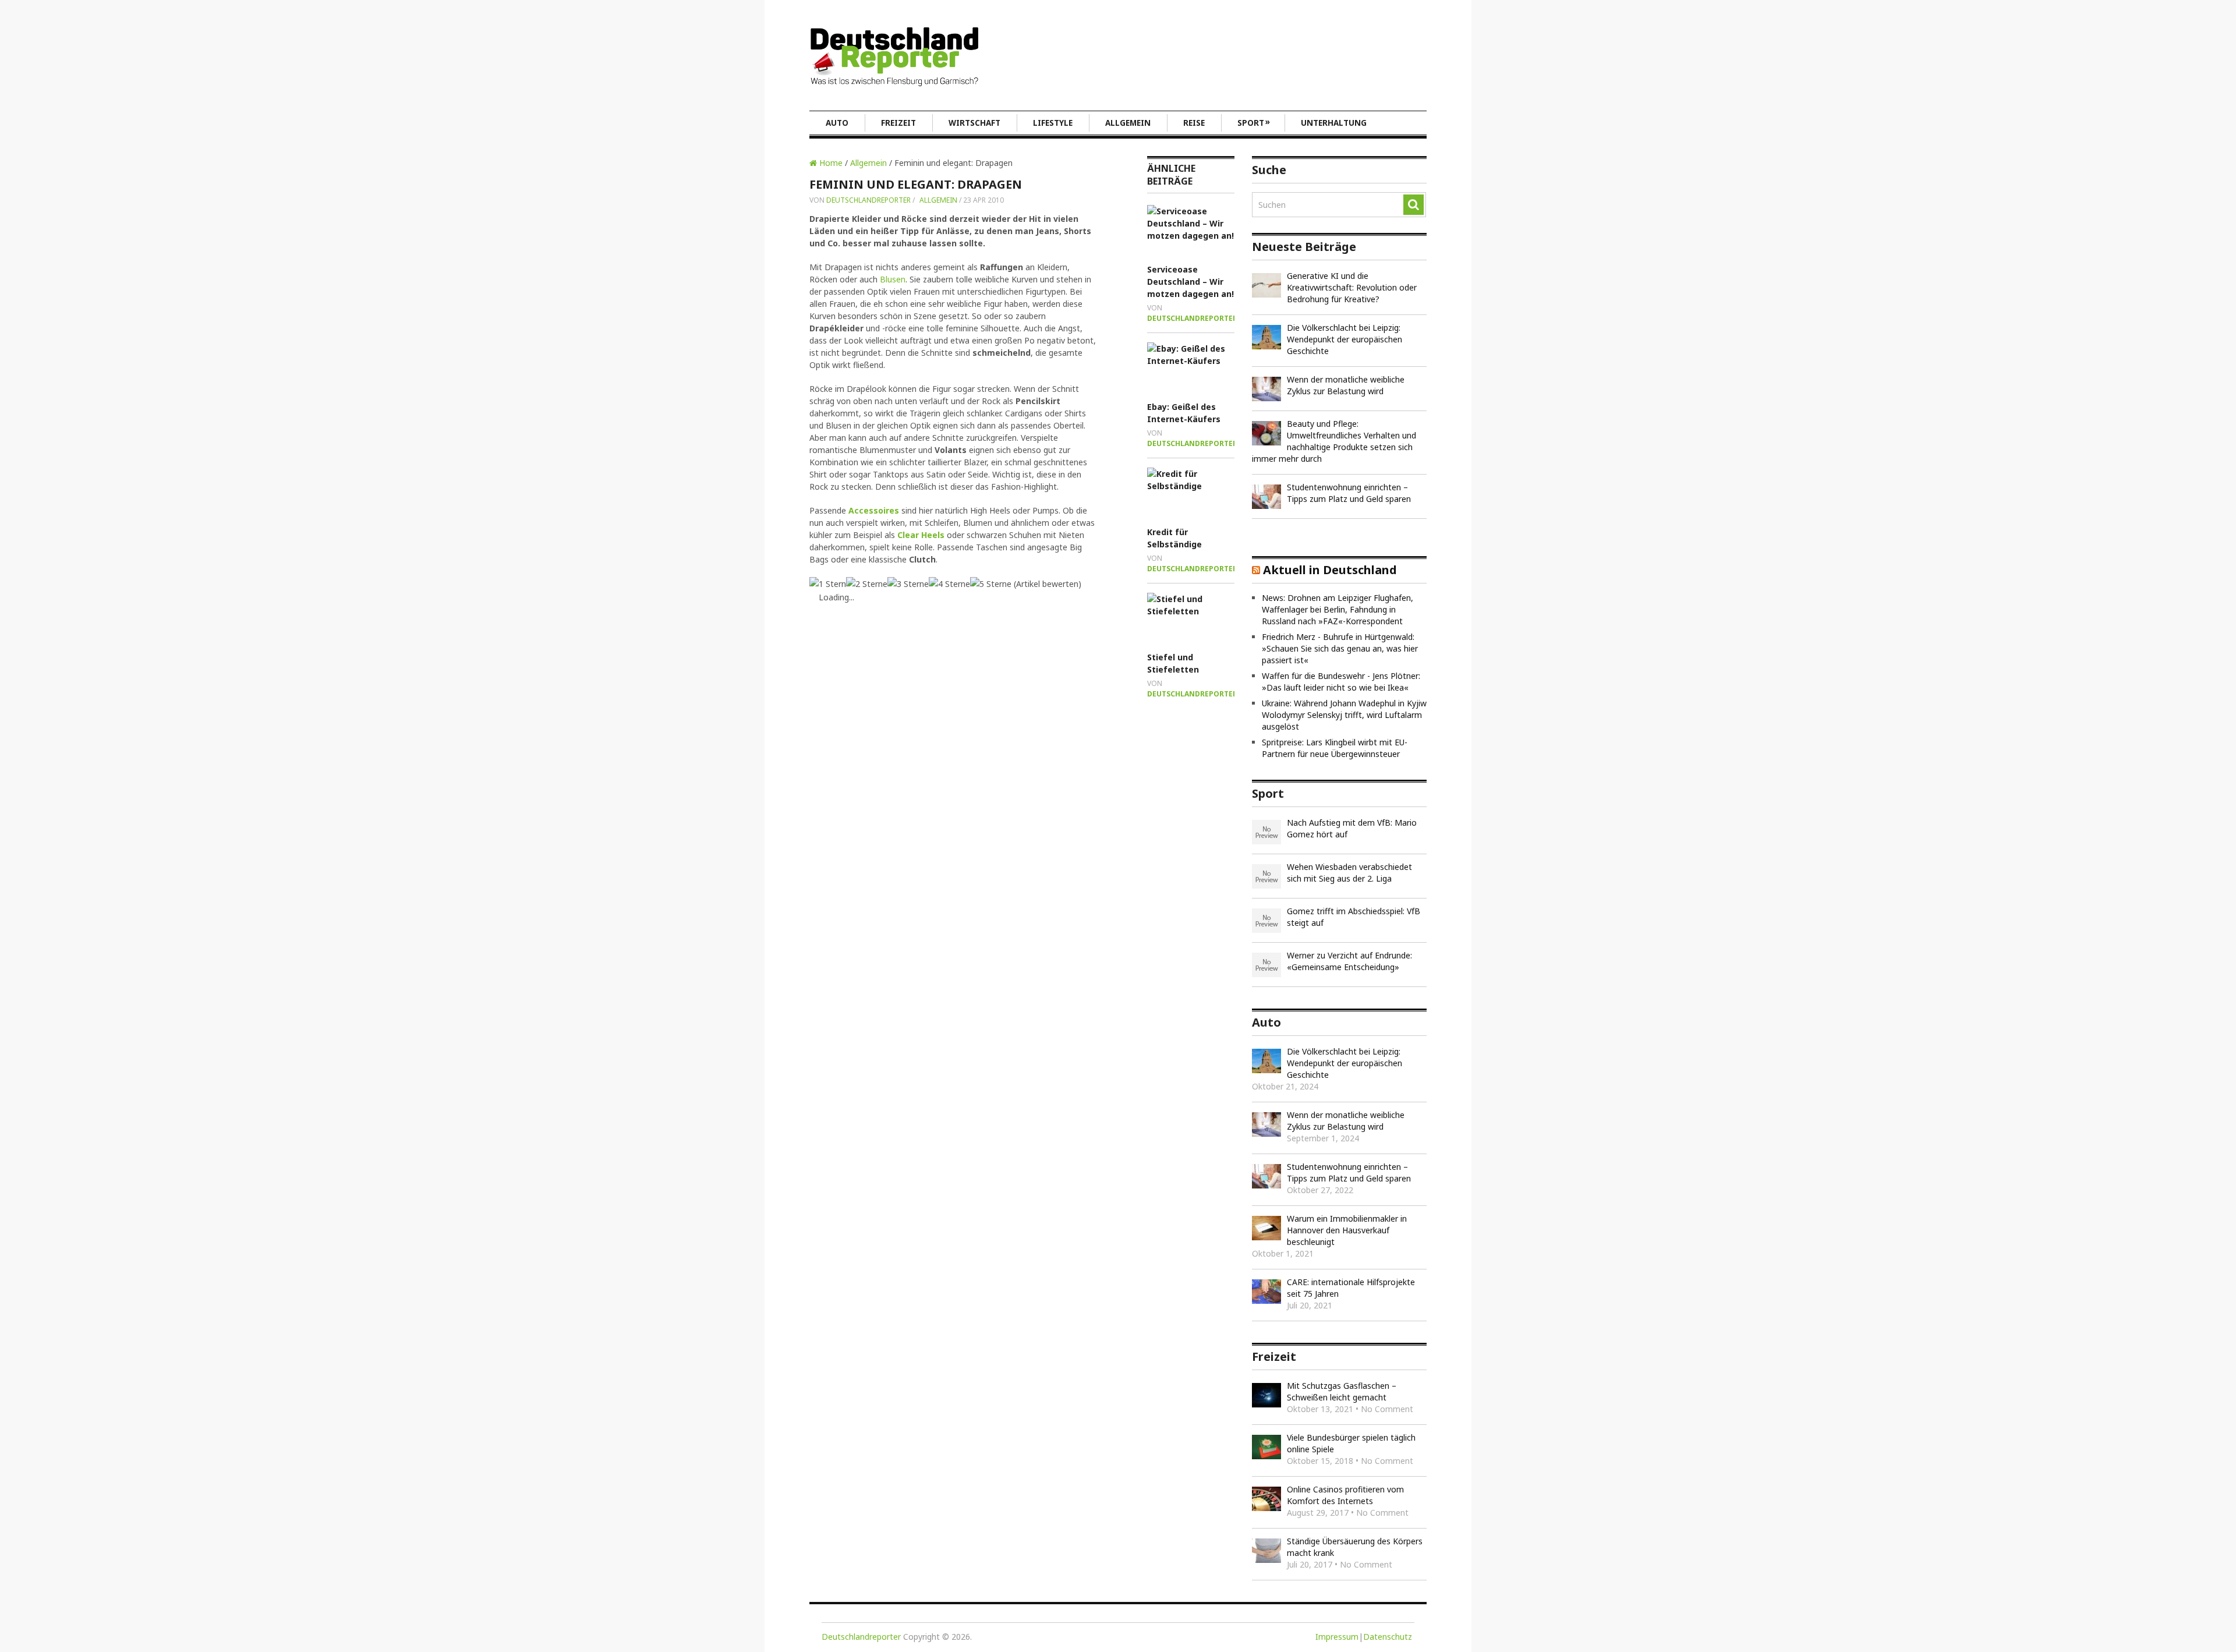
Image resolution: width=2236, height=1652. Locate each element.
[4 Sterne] (949, 584)
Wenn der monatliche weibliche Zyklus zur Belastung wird (1346, 385)
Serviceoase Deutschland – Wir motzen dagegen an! (1190, 282)
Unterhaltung (1334, 123)
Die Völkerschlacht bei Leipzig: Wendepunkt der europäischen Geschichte (1345, 339)
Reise (1194, 123)
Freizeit (898, 123)
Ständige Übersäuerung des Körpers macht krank (1355, 1547)
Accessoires (874, 510)
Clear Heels (921, 535)
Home (830, 163)
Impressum (1337, 1637)
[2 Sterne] (867, 584)
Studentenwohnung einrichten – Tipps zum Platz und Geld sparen (1349, 493)
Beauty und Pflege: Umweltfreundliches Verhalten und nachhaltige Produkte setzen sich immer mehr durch (1334, 441)
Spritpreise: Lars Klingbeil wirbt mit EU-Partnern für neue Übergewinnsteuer (1335, 748)
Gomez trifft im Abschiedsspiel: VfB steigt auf (1354, 917)
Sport (1254, 122)
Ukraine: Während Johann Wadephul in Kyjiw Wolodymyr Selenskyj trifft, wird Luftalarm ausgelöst (1344, 715)
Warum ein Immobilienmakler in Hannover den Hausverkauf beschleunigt (1347, 1230)
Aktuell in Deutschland (1330, 570)
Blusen (893, 279)
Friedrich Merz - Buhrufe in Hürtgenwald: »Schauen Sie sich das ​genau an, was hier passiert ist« (1340, 648)
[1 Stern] (828, 584)
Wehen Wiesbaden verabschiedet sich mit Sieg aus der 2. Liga (1349, 873)
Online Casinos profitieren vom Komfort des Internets (1345, 1495)
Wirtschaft (974, 123)
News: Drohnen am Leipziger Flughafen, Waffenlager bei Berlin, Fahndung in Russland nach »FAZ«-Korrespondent (1338, 609)
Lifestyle (1053, 123)
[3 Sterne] (908, 584)
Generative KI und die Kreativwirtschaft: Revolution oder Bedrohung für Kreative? (1352, 287)
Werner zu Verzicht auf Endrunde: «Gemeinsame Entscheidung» (1349, 961)
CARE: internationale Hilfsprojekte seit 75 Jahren (1351, 1288)
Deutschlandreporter (868, 200)
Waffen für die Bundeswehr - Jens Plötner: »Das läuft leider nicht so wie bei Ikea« (1341, 682)
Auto (837, 123)
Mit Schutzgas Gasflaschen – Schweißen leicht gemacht (1342, 1391)
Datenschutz (1388, 1637)
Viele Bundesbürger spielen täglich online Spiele (1351, 1443)
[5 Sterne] (991, 584)
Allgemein (1128, 123)
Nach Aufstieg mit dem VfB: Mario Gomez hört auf (1352, 828)
